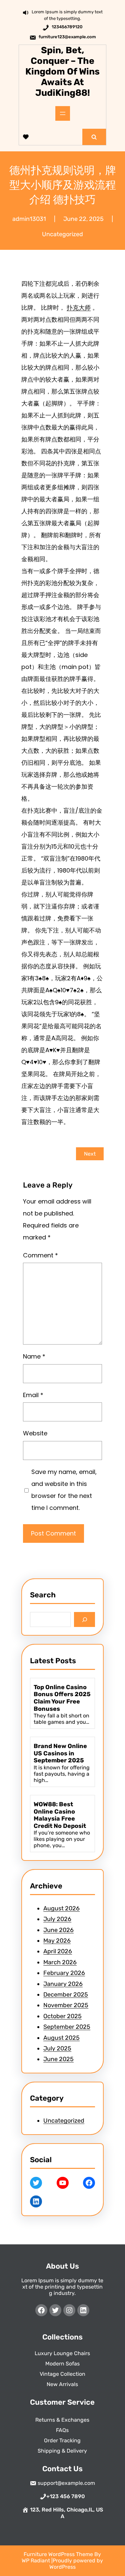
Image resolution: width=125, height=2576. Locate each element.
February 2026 (64, 1973)
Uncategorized (62, 234)
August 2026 (61, 1908)
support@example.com (66, 2483)
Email (33, 1395)
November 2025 (66, 2005)
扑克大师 (79, 308)
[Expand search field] (94, 137)
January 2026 (63, 1984)
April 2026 (58, 1951)
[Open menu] (63, 113)
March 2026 (60, 1962)
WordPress (62, 2567)
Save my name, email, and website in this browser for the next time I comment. (64, 1490)
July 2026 (57, 1919)
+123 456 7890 (66, 2496)
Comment (40, 1255)
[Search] (84, 1619)
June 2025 (58, 2059)
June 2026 (58, 1930)
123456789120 (67, 27)
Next (90, 1154)
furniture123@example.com (67, 37)
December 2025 (66, 1995)
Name (34, 1356)
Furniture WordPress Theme (59, 2554)
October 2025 (62, 2016)
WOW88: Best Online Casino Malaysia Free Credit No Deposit (60, 1815)
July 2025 (57, 2048)
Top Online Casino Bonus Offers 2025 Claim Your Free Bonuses (62, 1698)
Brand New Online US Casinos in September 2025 (60, 1753)
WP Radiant (36, 2561)
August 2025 (61, 2038)
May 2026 (57, 1941)
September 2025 (67, 2027)
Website (35, 1433)
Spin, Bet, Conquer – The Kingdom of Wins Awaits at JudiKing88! (62, 72)
